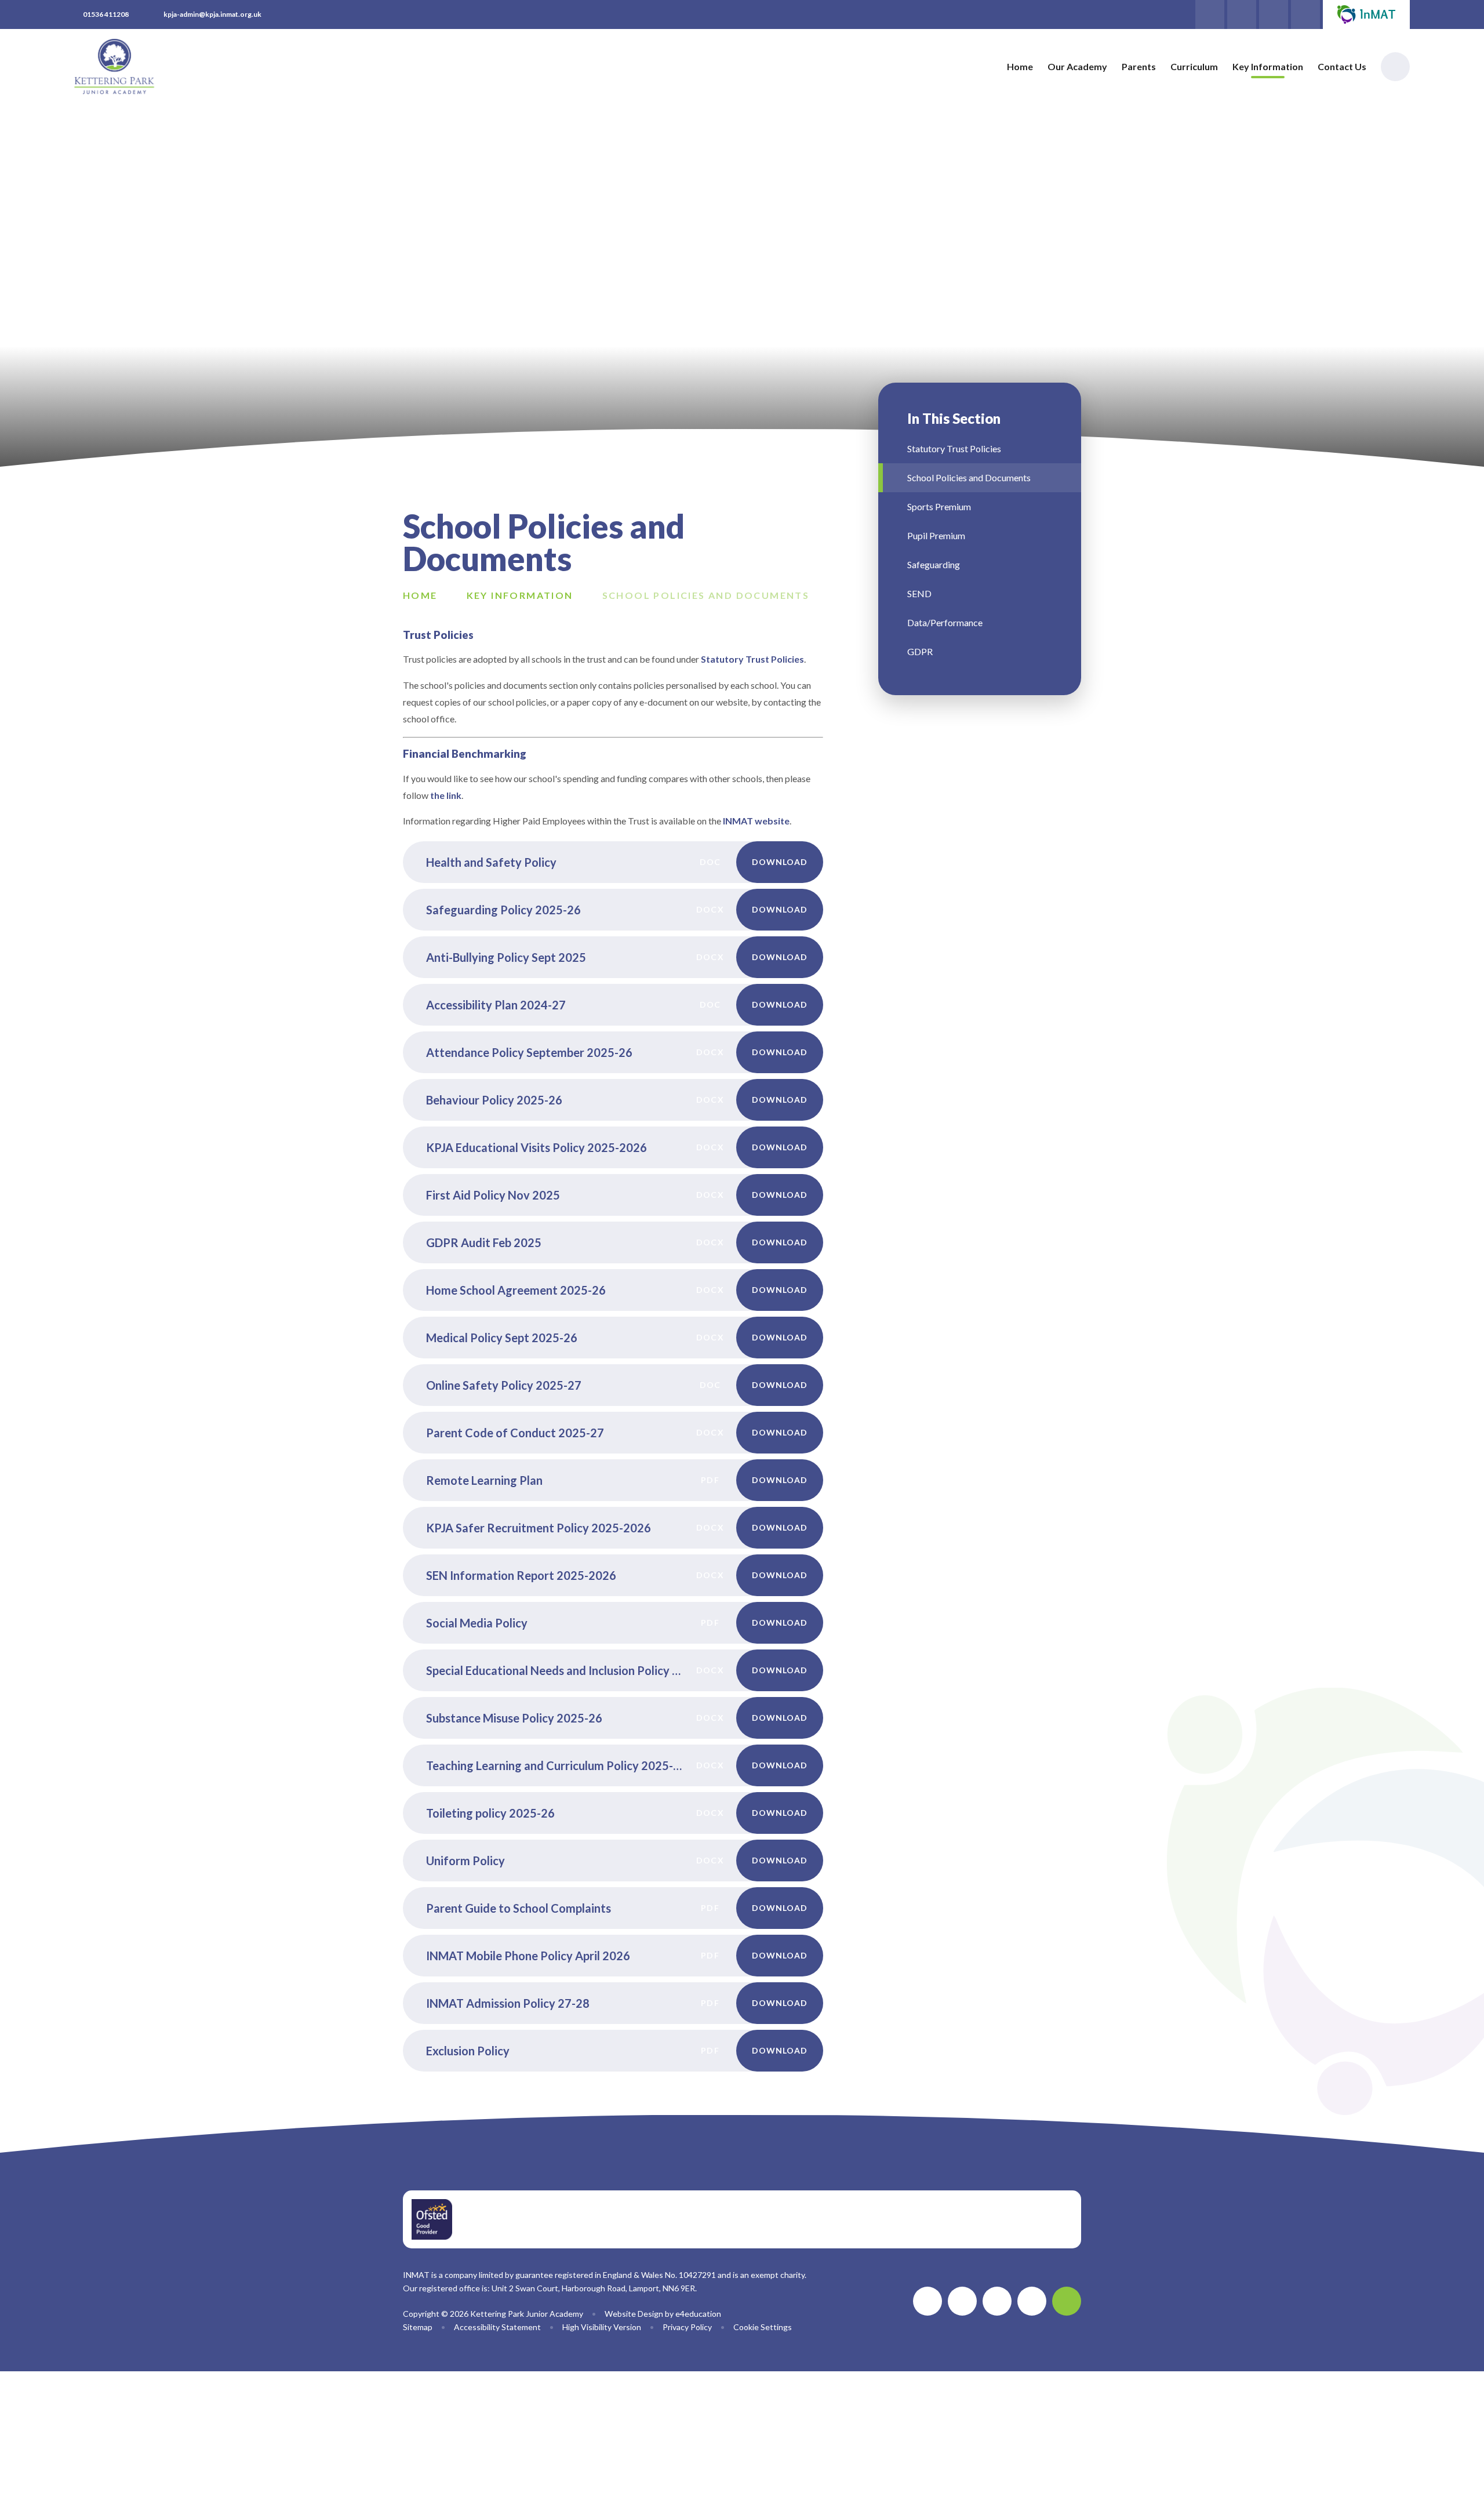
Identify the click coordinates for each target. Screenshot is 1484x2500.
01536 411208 (106, 14)
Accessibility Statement (497, 2327)
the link (446, 795)
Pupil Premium (936, 535)
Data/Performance (945, 622)
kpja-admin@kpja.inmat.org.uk (212, 14)
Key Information (520, 595)
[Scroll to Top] (1067, 2301)
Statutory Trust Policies (752, 659)
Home (420, 595)
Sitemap (418, 2327)
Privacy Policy (687, 2327)
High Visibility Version (602, 2327)
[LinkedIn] (1274, 14)
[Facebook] (1305, 14)
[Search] (1395, 67)
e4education (698, 2314)
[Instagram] (1242, 14)
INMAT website (756, 821)
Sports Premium (939, 506)
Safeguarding (934, 564)
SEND (919, 593)
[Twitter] (1210, 14)
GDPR (920, 651)
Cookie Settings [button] (763, 2327)
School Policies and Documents (706, 595)
